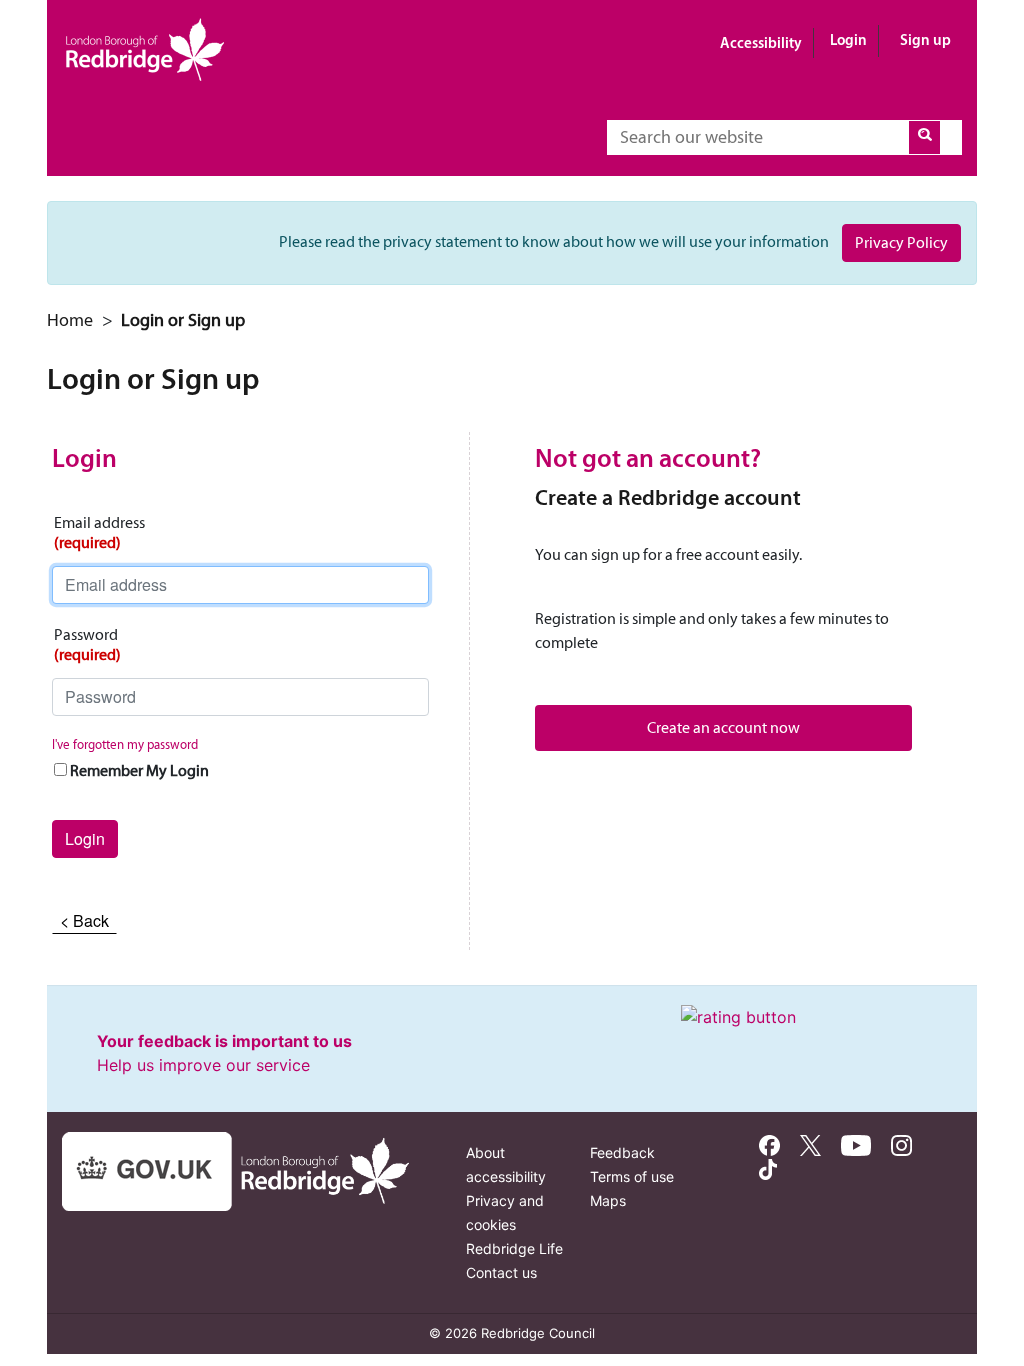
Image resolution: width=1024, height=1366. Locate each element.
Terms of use (632, 1176)
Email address (99, 532)
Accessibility (761, 42)
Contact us (501, 1272)
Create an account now (723, 727)
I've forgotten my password (125, 744)
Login (848, 39)
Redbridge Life (514, 1248)
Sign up (925, 39)
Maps (608, 1200)
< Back (84, 920)
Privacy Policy (901, 242)
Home (70, 320)
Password (87, 644)
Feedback (622, 1152)
